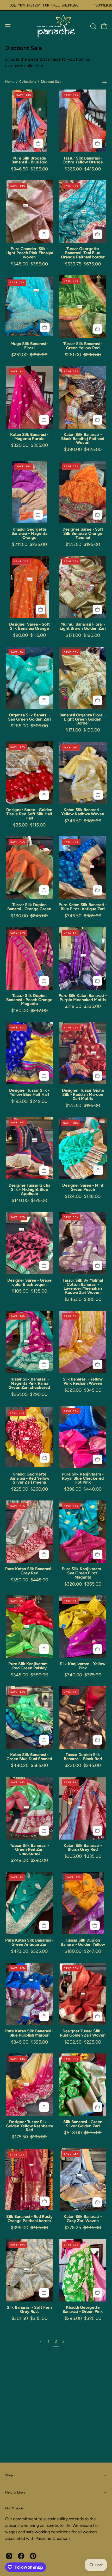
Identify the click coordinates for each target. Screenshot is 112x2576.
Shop (9, 2475)
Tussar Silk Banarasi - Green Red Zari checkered (29, 1850)
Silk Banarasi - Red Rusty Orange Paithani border (29, 2219)
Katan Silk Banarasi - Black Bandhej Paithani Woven (83, 439)
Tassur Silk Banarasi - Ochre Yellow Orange (83, 160)
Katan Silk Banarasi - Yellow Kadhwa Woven (83, 812)
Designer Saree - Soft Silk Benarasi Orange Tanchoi (83, 533)
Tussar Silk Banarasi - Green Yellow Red (83, 346)
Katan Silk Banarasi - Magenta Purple (29, 437)
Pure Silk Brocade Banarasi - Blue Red (29, 160)
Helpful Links (15, 2492)
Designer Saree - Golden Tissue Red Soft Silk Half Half (29, 814)
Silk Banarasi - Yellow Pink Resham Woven (83, 1381)
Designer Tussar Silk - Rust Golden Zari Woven (83, 2033)
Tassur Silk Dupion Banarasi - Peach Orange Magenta (29, 1000)
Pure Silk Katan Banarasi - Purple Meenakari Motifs (83, 998)
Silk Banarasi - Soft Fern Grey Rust (29, 2310)
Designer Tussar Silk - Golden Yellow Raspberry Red (29, 2126)
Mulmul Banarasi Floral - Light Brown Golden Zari (83, 626)
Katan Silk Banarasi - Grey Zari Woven (83, 2219)
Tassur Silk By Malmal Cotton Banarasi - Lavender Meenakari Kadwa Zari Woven (83, 1286)
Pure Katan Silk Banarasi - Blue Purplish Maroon (29, 2033)
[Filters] (104, 82)
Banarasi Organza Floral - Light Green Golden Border (83, 719)
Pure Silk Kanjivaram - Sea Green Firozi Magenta (83, 1573)
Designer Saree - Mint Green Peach (83, 1187)
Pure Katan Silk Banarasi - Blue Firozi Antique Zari (83, 907)
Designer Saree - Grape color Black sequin (29, 1282)
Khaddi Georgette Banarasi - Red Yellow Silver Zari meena (29, 1478)
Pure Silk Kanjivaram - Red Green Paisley (29, 1666)
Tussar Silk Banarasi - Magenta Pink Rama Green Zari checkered (29, 1383)
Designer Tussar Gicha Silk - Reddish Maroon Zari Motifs (83, 1095)
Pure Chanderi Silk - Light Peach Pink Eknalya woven (29, 253)
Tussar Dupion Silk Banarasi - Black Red (83, 1757)
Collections (28, 82)
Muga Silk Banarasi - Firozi (29, 346)
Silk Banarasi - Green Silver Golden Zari (83, 2124)
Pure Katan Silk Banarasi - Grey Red (29, 1571)
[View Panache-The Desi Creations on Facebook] (21, 2556)
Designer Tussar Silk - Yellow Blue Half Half (29, 1092)
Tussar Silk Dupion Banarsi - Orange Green (29, 907)
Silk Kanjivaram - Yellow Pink (83, 1666)
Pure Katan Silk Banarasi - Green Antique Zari (29, 1942)
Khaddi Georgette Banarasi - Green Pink (83, 2310)
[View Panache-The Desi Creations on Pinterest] (33, 2556)
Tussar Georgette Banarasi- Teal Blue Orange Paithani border (83, 253)
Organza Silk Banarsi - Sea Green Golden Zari (29, 717)
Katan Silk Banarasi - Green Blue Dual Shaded (29, 1757)
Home (10, 82)
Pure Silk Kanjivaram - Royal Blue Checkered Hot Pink (83, 1478)
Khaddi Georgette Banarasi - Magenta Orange (29, 533)
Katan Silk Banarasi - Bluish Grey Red (83, 1848)
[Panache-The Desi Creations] (56, 26)
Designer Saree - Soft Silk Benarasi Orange (29, 626)
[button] (93, 26)
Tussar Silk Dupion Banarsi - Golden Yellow (83, 1942)
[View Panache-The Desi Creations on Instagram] (9, 2556)
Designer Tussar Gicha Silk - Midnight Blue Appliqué (29, 1190)
